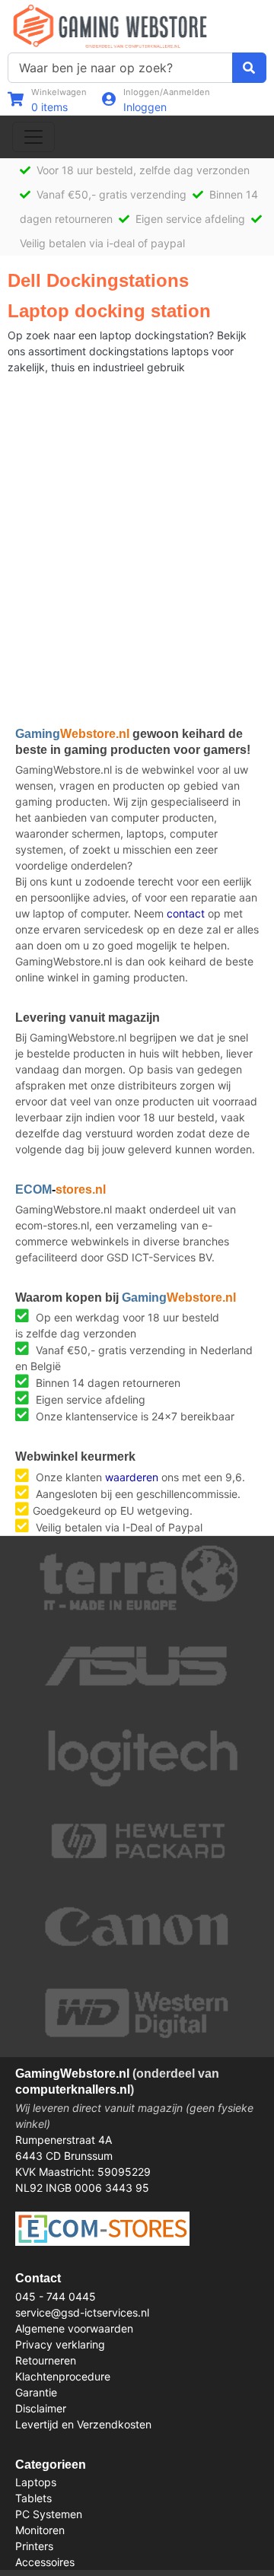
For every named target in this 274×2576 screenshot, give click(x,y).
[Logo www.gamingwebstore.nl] (110, 25)
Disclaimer (41, 2408)
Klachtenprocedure (63, 2376)
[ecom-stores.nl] (102, 2227)
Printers (34, 2546)
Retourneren (46, 2360)
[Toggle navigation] (33, 137)
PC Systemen (49, 2514)
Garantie (36, 2392)
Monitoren (40, 2530)
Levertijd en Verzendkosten (83, 2424)
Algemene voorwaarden (74, 2328)
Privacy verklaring (60, 2344)
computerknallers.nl (73, 2089)
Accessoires (45, 2562)
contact (186, 913)
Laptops (36, 2482)
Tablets (33, 2498)
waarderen (132, 1477)
